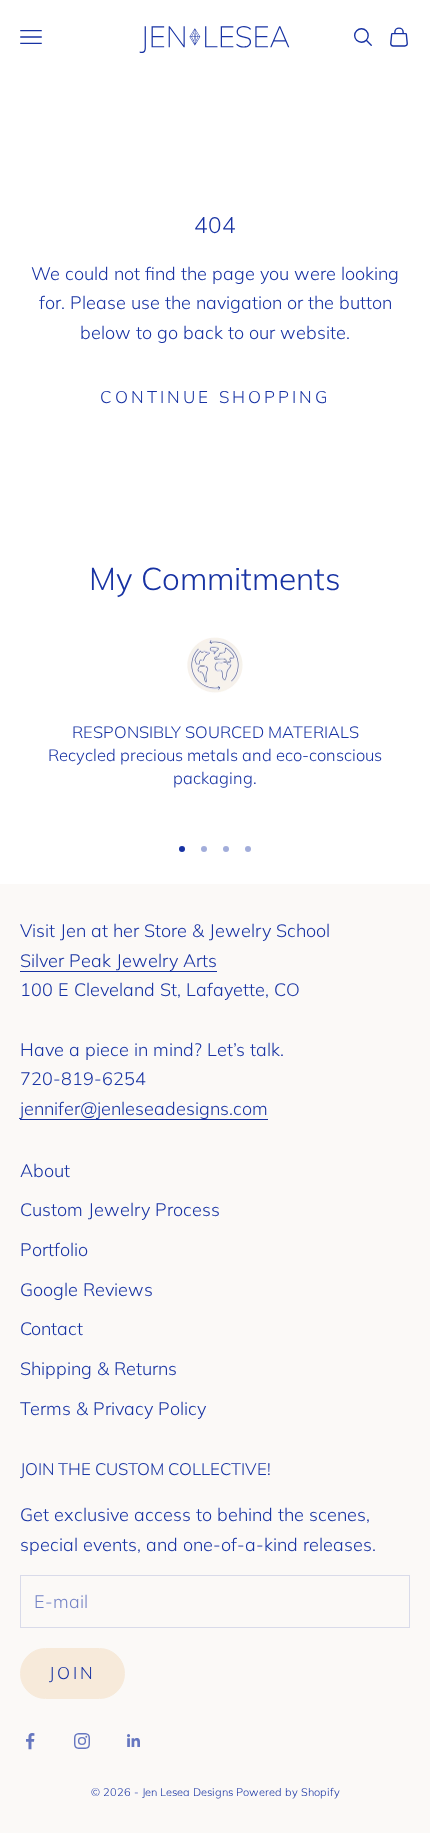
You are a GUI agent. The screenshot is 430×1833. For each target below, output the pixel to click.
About (45, 1170)
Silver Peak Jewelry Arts (118, 960)
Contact (51, 1328)
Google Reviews (86, 1289)
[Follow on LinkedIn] (134, 1741)
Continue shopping (215, 396)
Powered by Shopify (288, 1792)
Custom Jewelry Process (120, 1209)
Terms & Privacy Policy (113, 1408)
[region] (215, 724)
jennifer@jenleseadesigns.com (144, 1108)
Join (72, 1672)
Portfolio (54, 1249)
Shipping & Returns (98, 1368)
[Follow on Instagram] (82, 1741)
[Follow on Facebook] (30, 1741)
